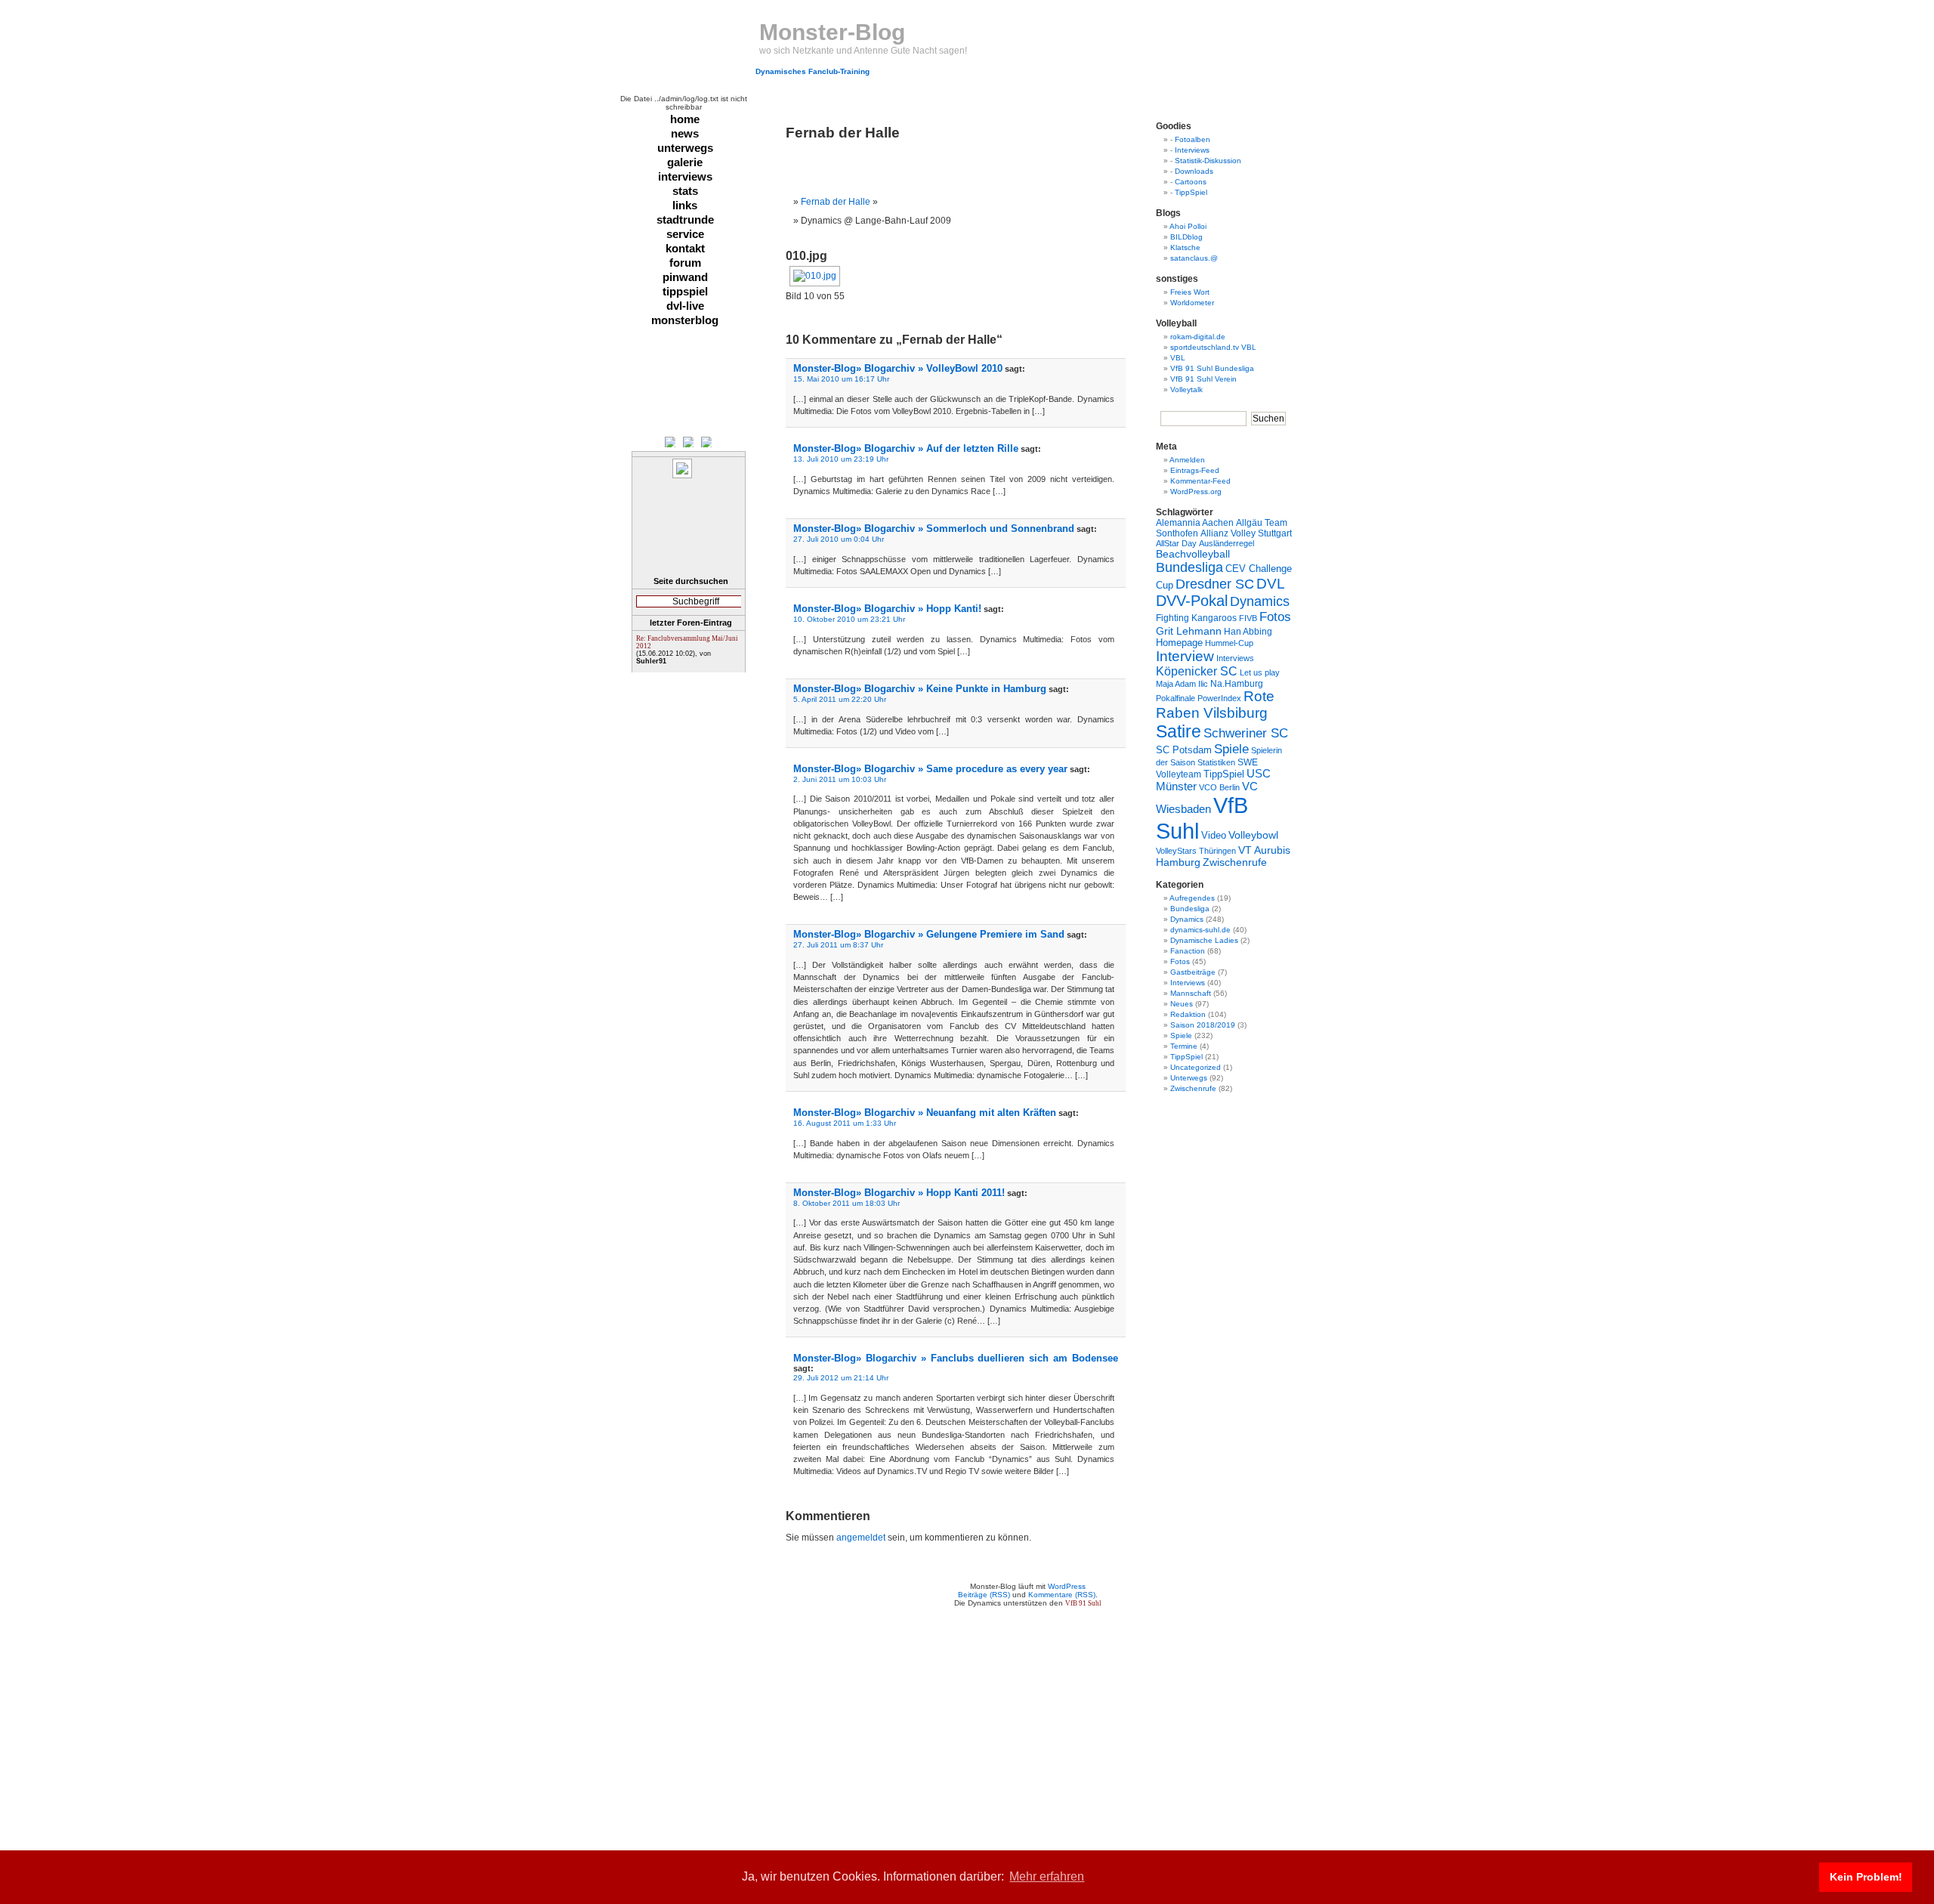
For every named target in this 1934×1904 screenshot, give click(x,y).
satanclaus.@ (1194, 258)
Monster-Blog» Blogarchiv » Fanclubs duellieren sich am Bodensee (956, 1358)
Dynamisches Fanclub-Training (813, 71)
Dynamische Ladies (1204, 940)
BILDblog (1186, 237)
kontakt (685, 248)
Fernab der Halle (836, 202)
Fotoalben (1193, 139)
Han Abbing (1248, 631)
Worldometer (1192, 303)
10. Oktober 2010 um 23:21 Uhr (849, 619)
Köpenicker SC (1197, 671)
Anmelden (1187, 460)
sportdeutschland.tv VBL (1213, 347)
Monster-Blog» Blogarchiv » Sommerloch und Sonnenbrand (934, 529)
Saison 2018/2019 (1203, 1025)
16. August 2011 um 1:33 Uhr (845, 1123)
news (685, 133)
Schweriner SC (1246, 733)
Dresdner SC (1215, 584)
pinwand (685, 277)
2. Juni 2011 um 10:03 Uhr (840, 779)
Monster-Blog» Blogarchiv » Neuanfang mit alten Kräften (925, 1113)
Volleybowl (1253, 835)
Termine (1184, 1046)
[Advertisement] (962, 164)
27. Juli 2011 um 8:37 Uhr (838, 945)
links (685, 205)
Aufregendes (1192, 898)
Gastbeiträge (1193, 972)
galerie (685, 162)
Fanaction (1188, 951)
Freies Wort (1190, 292)
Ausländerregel (1227, 543)
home (685, 119)
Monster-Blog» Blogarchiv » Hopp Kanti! (887, 609)
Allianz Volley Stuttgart (1246, 533)
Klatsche (1185, 247)
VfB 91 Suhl (1083, 1603)
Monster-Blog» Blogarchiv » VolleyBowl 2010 (898, 368)
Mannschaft (1191, 993)
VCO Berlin (1219, 787)
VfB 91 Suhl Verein (1203, 379)
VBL (1178, 358)
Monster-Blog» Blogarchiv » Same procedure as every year (930, 769)
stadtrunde (685, 219)
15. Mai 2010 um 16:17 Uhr (841, 379)
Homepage (1179, 643)
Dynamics (1260, 601)
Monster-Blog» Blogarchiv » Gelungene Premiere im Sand (929, 934)
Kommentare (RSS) (1062, 1595)
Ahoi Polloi (1188, 226)
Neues (1182, 1004)
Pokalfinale (1176, 698)
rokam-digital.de (1198, 337)
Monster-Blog (832, 32)
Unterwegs (1189, 1078)
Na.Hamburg (1237, 683)
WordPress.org (1196, 491)
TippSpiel (1191, 192)
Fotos (1275, 617)
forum (685, 263)
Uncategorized (1196, 1067)
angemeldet (861, 1538)
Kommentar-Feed (1200, 481)
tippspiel (685, 291)
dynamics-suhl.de (1200, 930)
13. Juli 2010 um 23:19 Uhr (841, 459)
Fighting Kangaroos (1196, 618)
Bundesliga (1189, 567)
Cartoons (1191, 182)
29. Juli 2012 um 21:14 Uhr (841, 1378)
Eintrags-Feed (1195, 470)
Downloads (1194, 171)
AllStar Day (1176, 543)
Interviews (1192, 150)
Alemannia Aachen (1195, 523)
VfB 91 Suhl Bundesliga (1212, 368)
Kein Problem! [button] (1866, 1877)
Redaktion (1188, 1014)
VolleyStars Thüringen (1196, 851)
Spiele (1231, 749)
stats (685, 191)
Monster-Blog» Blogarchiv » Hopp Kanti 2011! (899, 1193)
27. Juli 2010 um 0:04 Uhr (839, 539)
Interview (1185, 656)
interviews (685, 176)
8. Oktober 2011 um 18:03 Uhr (847, 1203)
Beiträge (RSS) (984, 1595)
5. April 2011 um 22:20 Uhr (840, 699)
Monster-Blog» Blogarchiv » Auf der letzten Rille (906, 448)
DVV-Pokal (1192, 601)
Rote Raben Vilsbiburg (1215, 705)
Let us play (1260, 672)
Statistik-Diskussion (1208, 161)
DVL (1271, 584)
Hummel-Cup (1229, 643)
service (685, 234)
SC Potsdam (1184, 750)
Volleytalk (1186, 389)
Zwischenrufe (1235, 862)
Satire (1179, 731)
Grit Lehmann (1189, 631)
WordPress (1067, 1586)
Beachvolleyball (1193, 554)
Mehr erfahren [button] (1047, 1876)
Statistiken (1216, 762)
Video (1214, 836)
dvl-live (685, 306)
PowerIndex (1219, 698)
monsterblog (685, 320)
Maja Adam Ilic (1182, 684)
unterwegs (685, 148)
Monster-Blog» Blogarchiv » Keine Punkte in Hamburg (920, 689)
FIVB (1248, 618)
